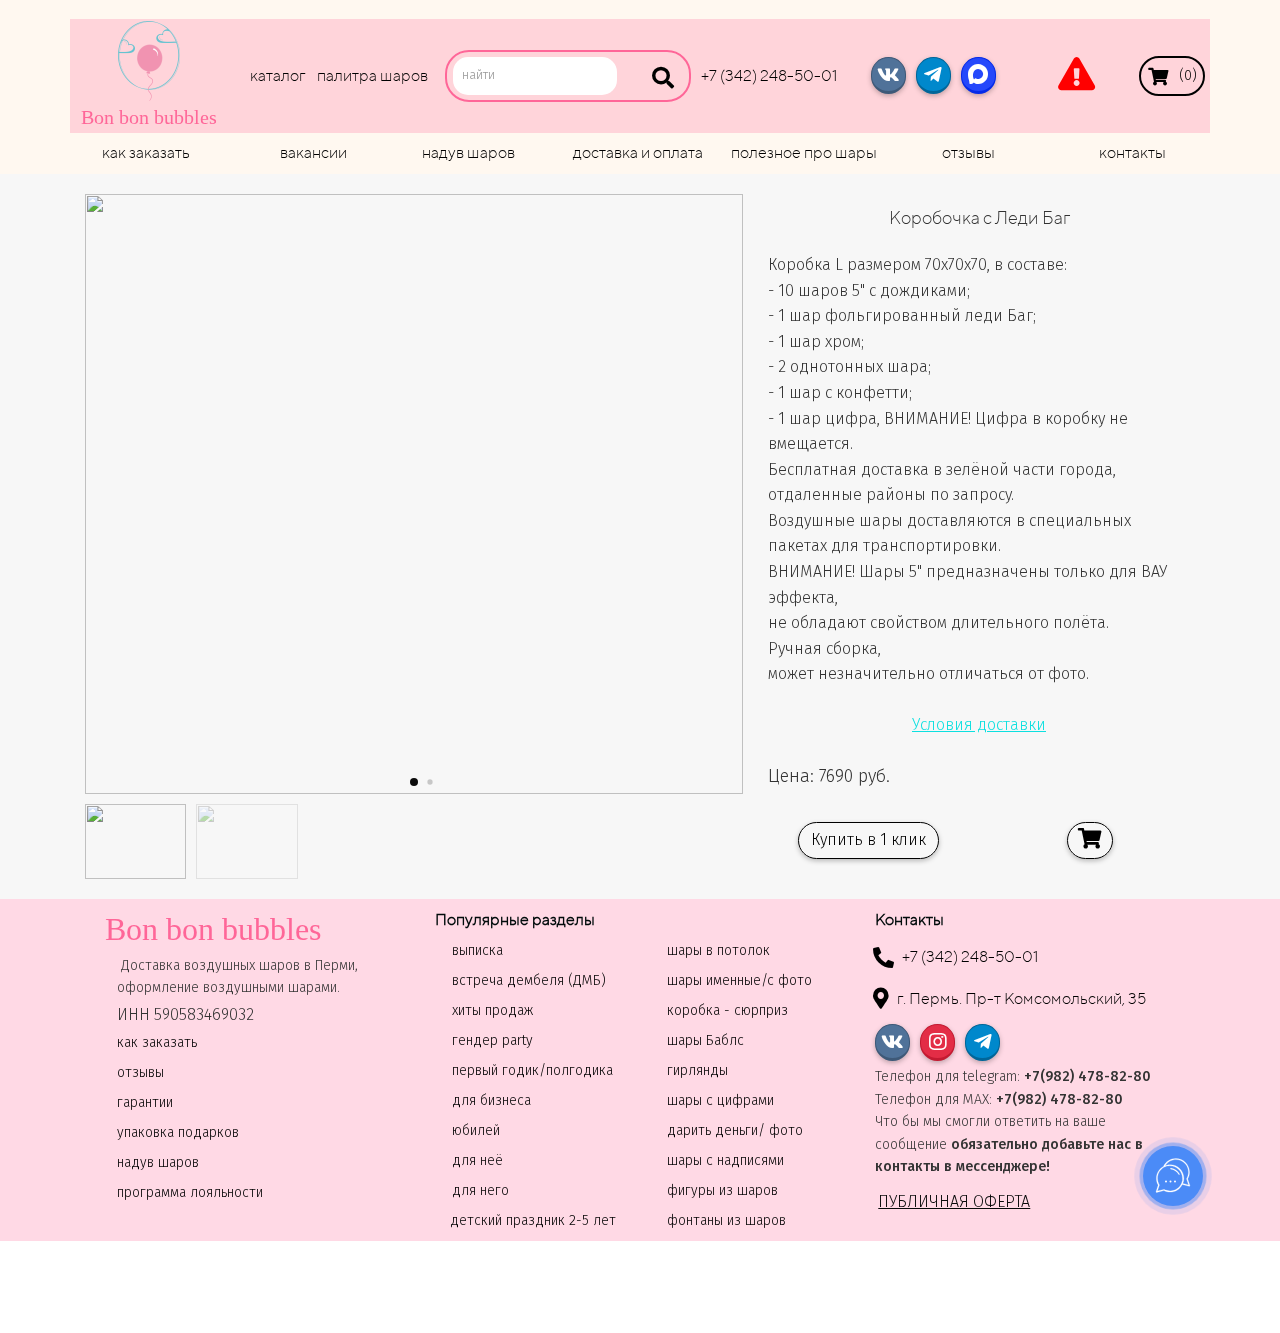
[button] (414, 782)
